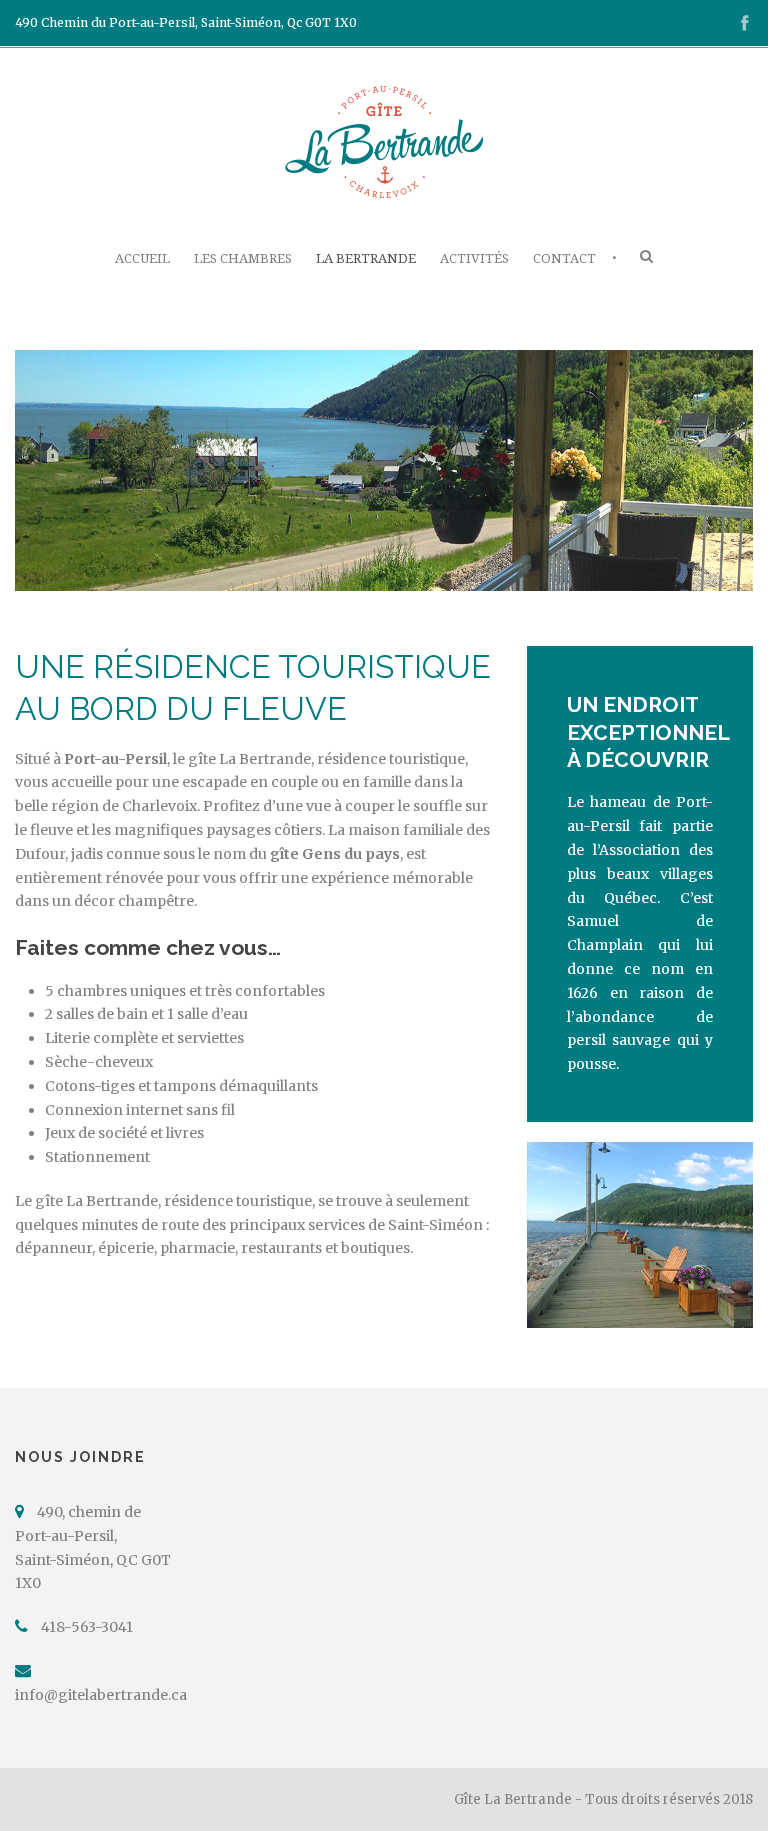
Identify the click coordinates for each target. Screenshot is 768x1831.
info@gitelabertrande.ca (101, 1695)
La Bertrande (366, 258)
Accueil (142, 258)
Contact (564, 258)
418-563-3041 (87, 1627)
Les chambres (243, 258)
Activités (474, 258)
